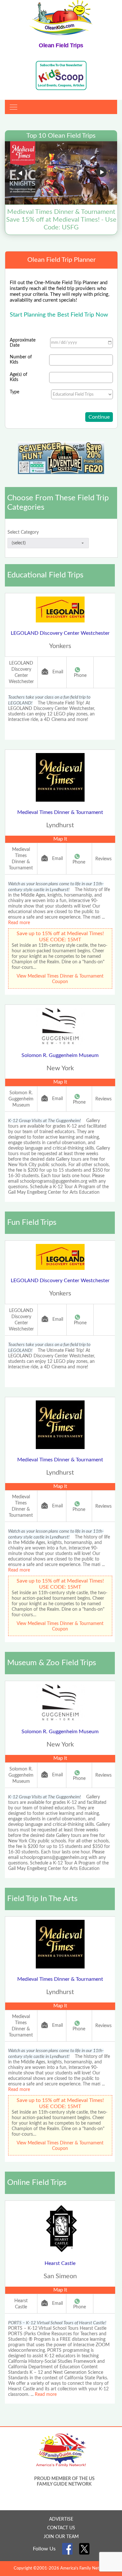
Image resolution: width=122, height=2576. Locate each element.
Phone (80, 676)
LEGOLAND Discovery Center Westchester (60, 633)
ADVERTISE (61, 2519)
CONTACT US (61, 2528)
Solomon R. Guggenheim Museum (60, 1055)
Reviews (103, 859)
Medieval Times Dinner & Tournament (60, 812)
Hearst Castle (60, 2263)
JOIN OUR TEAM (61, 2537)
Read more (19, 923)
